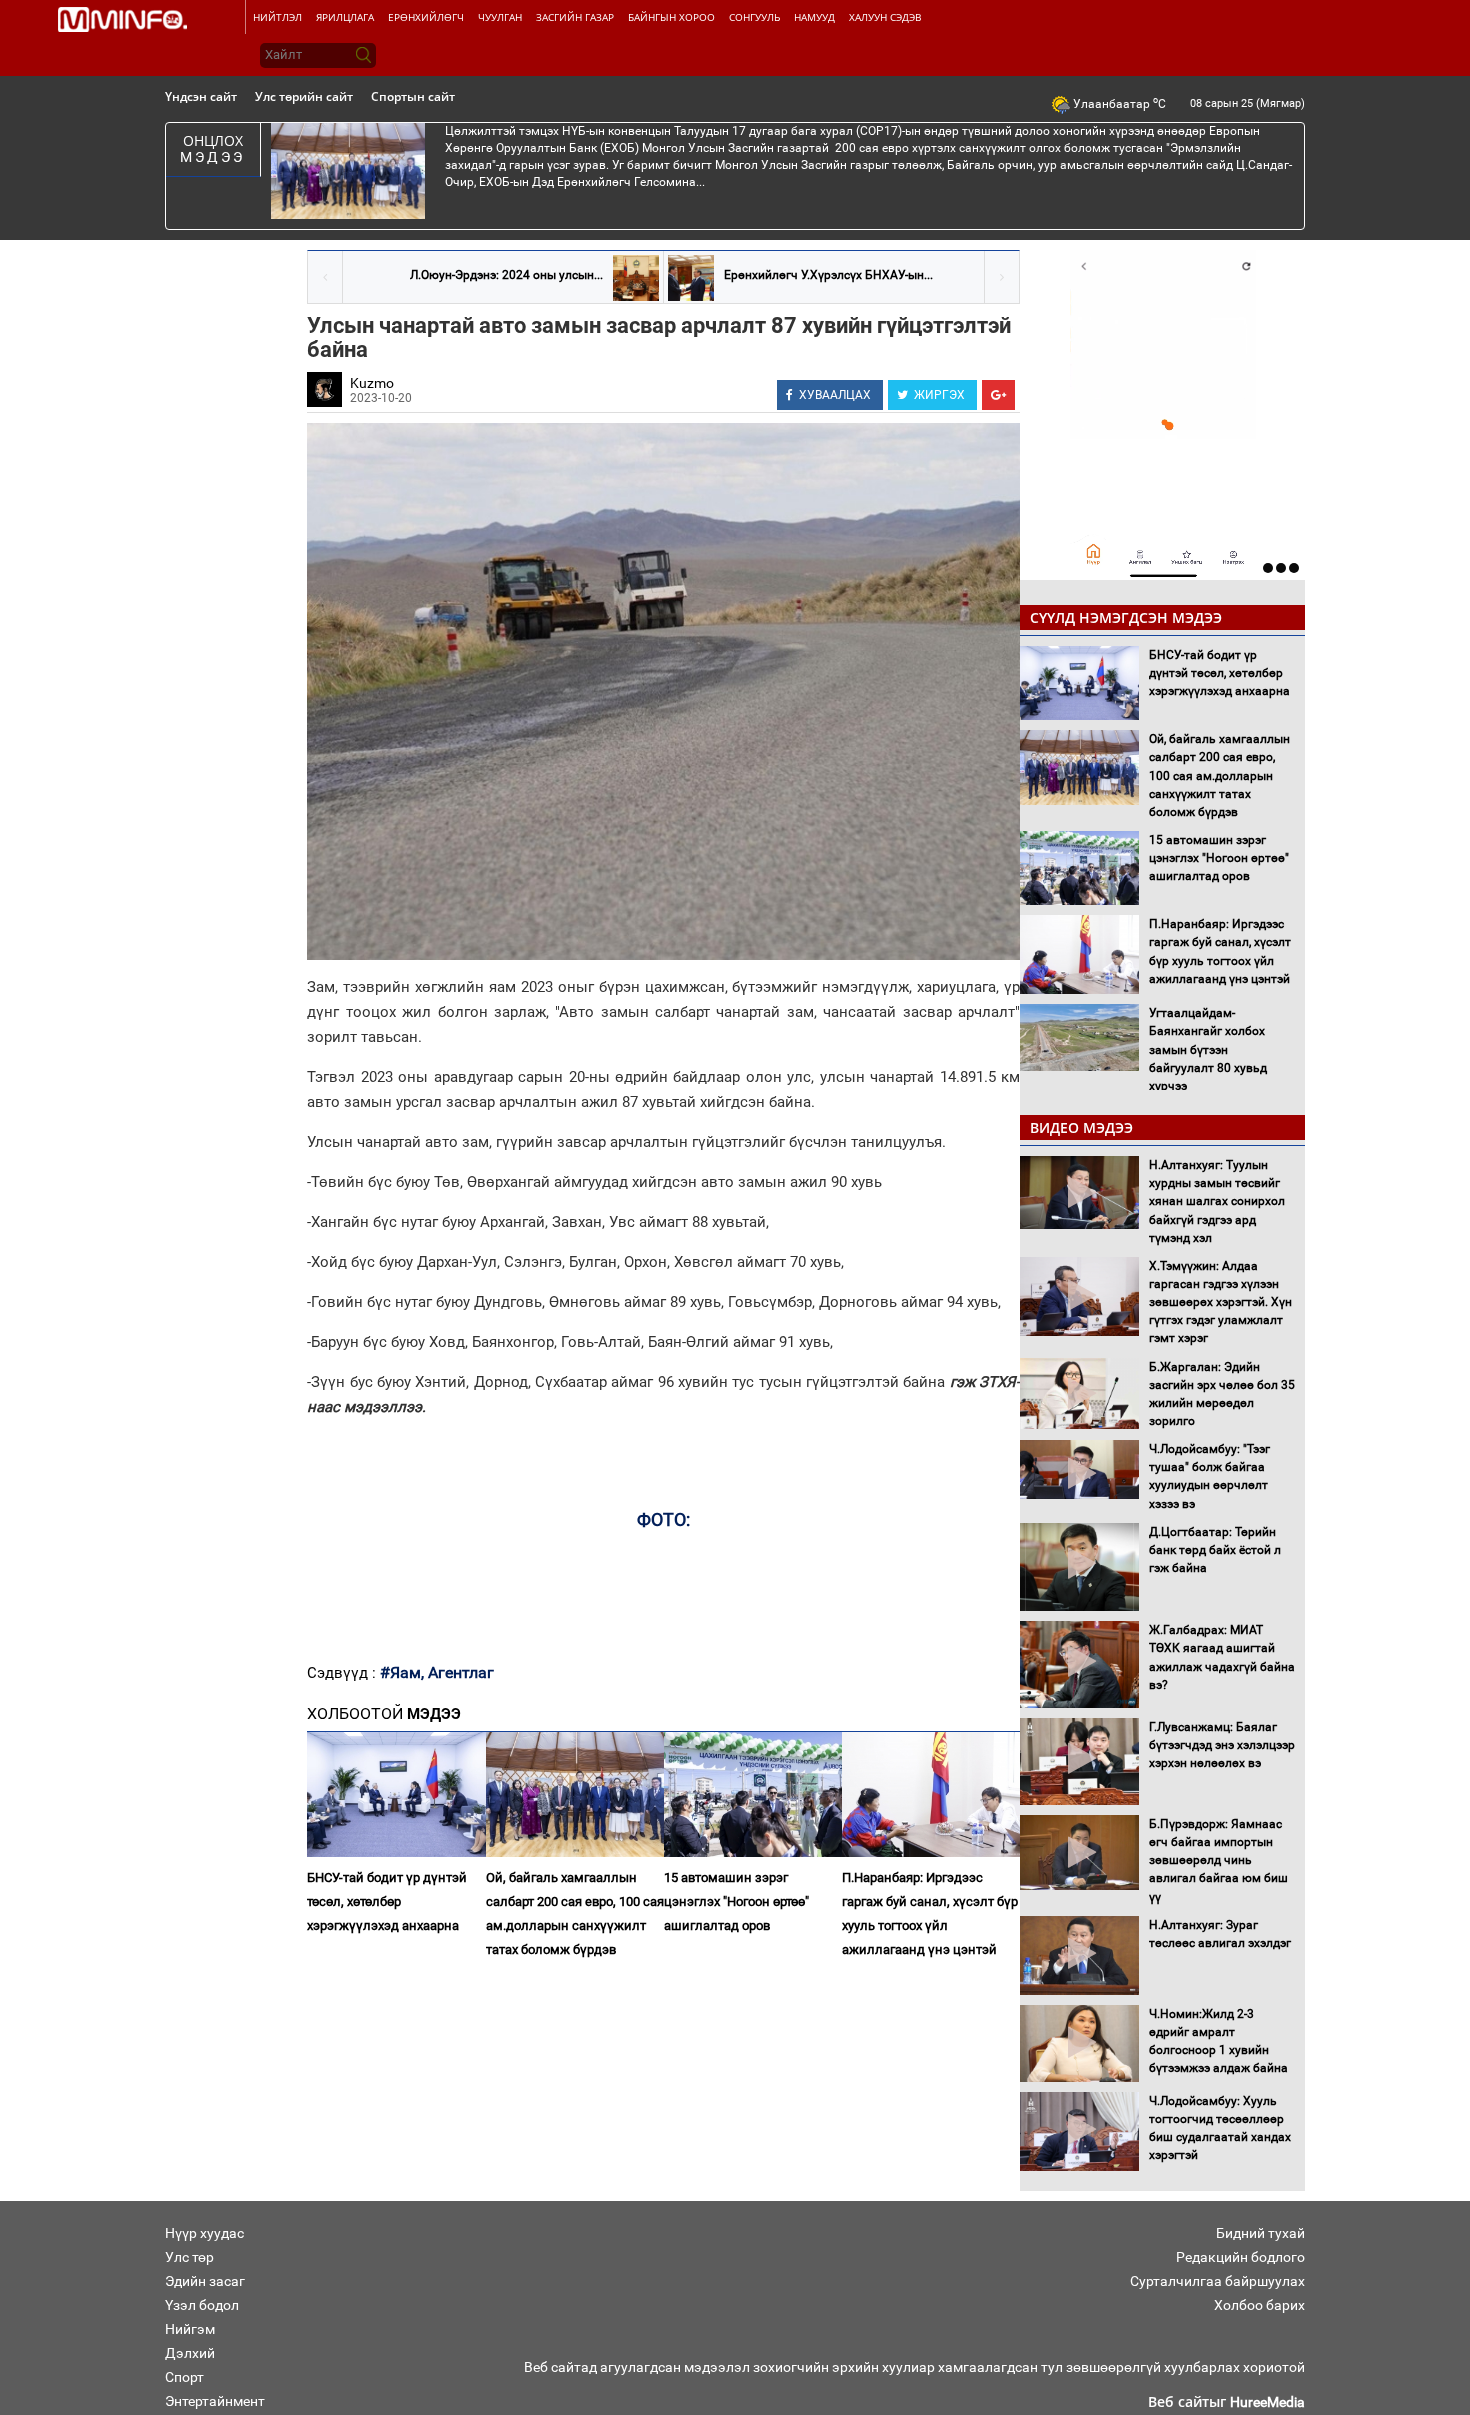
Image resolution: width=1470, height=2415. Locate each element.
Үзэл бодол (202, 2305)
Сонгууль (754, 17)
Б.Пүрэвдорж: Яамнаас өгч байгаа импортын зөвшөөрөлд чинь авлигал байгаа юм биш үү (1218, 1860)
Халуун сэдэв (885, 17)
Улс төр (189, 2257)
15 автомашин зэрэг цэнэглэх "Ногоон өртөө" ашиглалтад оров (736, 1901)
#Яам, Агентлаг (437, 1672)
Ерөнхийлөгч (426, 17)
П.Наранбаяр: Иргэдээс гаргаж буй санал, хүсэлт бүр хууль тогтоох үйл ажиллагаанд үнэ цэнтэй (930, 1913)
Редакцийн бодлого (1240, 2257)
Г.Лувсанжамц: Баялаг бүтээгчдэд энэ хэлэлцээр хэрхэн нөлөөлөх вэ (1222, 1745)
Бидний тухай (1260, 2233)
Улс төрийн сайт (304, 96)
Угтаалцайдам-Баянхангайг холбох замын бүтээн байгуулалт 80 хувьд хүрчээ (1208, 1049)
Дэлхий (190, 2353)
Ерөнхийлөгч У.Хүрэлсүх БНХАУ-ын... (828, 275)
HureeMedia (1267, 2402)
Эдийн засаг (205, 2281)
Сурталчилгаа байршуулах (1217, 2281)
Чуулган (500, 17)
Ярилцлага (345, 17)
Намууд (814, 17)
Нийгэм (190, 2329)
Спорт (184, 2377)
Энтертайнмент (215, 2401)
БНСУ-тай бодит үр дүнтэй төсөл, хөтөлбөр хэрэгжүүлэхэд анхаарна (387, 1901)
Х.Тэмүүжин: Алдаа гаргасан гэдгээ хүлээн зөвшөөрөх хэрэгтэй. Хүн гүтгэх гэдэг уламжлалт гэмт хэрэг (1220, 1302)
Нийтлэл (277, 17)
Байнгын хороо (671, 17)
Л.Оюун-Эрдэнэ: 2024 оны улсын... (506, 275)
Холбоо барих (1259, 2305)
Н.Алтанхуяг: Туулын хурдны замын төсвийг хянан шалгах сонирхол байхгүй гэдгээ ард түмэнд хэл (1217, 1201)
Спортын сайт (413, 96)
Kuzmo (372, 383)
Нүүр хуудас (204, 2233)
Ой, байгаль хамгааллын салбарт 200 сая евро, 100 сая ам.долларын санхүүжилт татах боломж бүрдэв (575, 1913)
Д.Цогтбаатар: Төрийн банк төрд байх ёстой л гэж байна (1215, 1550)
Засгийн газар (575, 17)
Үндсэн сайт (201, 96)
